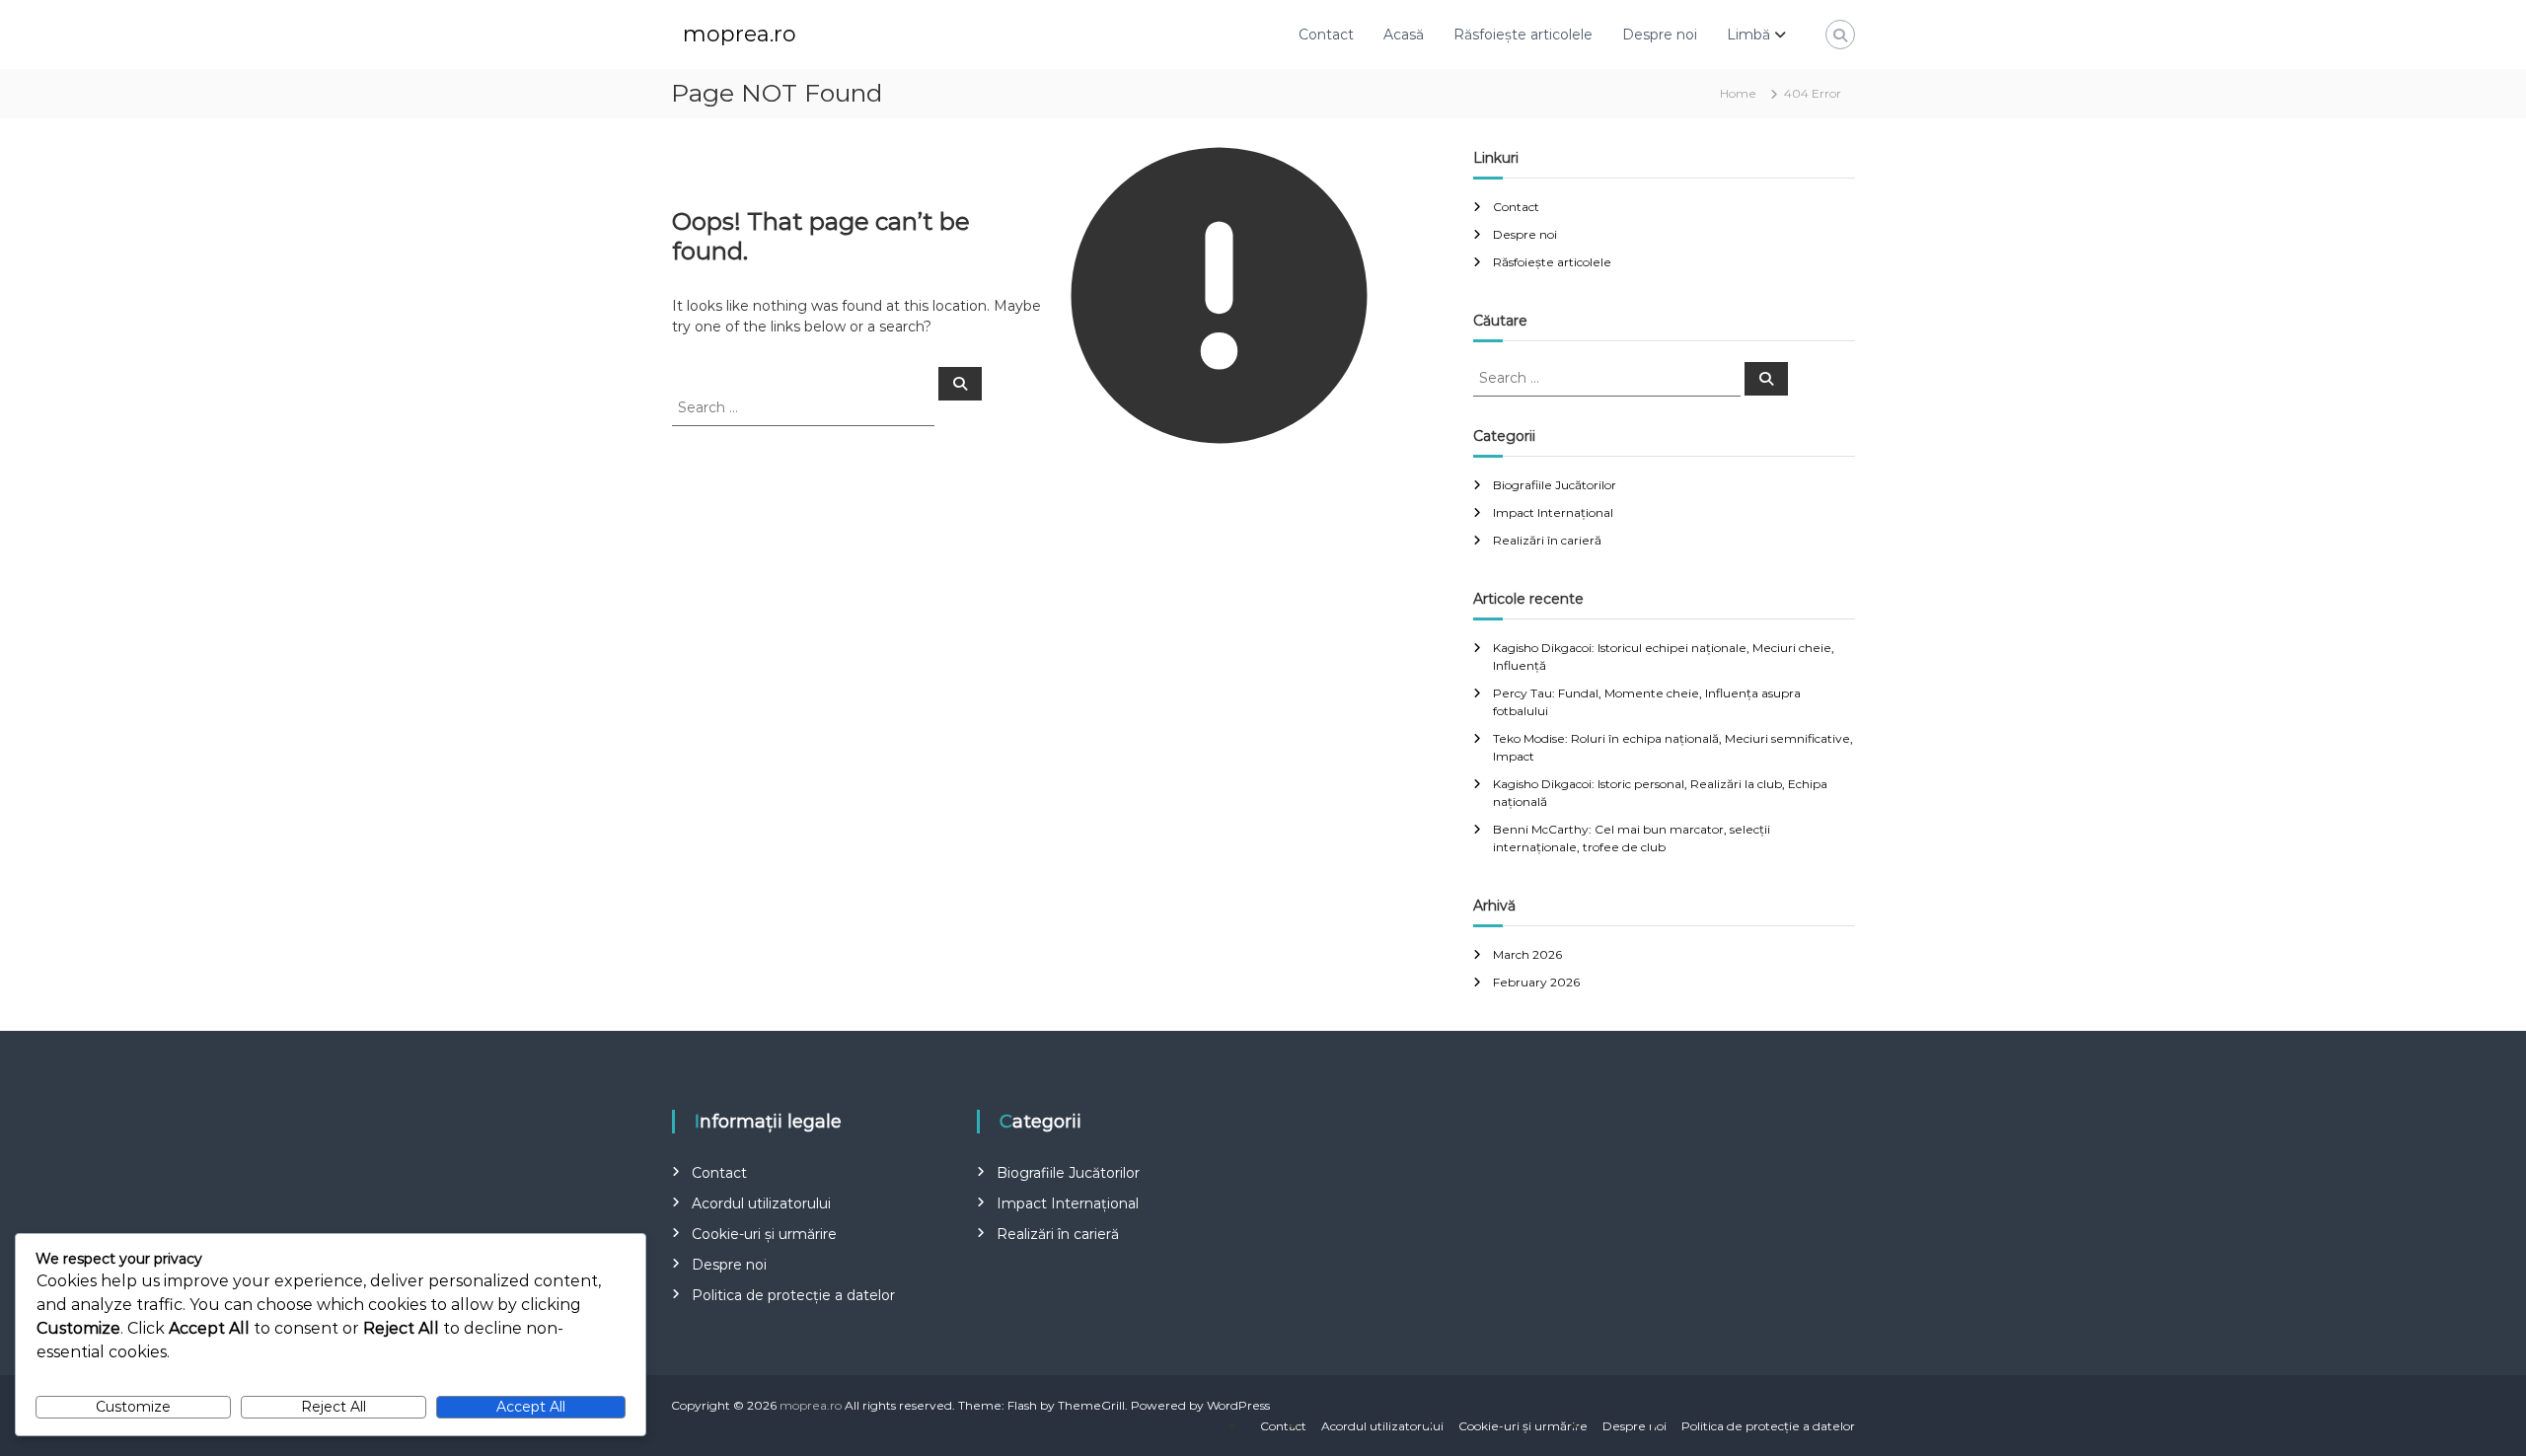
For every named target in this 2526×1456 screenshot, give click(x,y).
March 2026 (1527, 954)
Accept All (531, 1407)
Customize (133, 1407)
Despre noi (1660, 35)
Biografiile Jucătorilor (1555, 485)
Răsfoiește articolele (1523, 35)
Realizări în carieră (1547, 540)
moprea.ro (740, 34)
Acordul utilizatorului (761, 1203)
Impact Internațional (1553, 512)
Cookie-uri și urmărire (764, 1234)
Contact (1326, 35)
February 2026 (1536, 982)
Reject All (334, 1407)
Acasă (1404, 35)
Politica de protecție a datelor (793, 1295)
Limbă (1748, 35)
